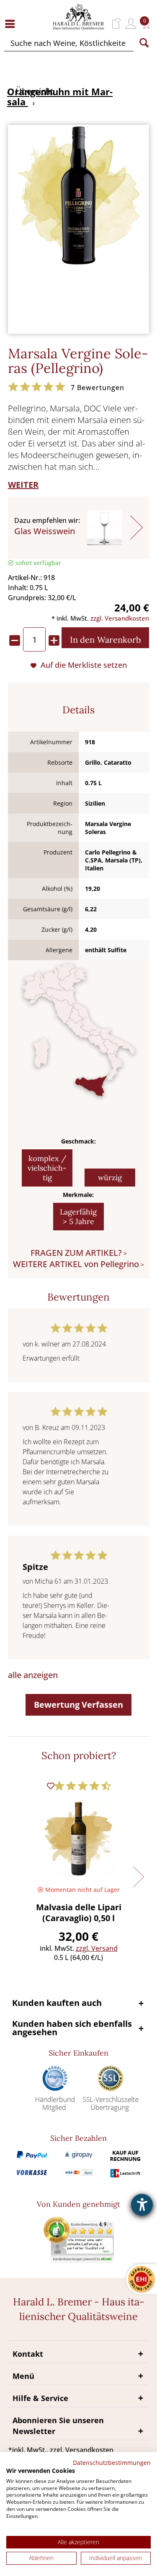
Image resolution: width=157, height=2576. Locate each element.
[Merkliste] (117, 24)
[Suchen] (144, 43)
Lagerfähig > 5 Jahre (78, 1217)
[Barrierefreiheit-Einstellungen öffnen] (142, 2205)
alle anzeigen (33, 1675)
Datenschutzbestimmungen (112, 2463)
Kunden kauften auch (57, 2003)
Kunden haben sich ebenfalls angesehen (72, 2028)
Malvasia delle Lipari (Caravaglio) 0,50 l (79, 1913)
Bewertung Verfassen (78, 1705)
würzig (110, 1178)
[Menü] (12, 24)
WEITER (23, 485)
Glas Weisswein (45, 531)
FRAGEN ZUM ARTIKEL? (76, 1253)
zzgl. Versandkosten (120, 618)
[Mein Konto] (131, 24)
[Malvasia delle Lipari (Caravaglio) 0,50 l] (78, 1838)
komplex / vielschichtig (47, 1168)
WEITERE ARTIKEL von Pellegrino (76, 1264)
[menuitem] (12, 24)
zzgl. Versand (97, 1948)
